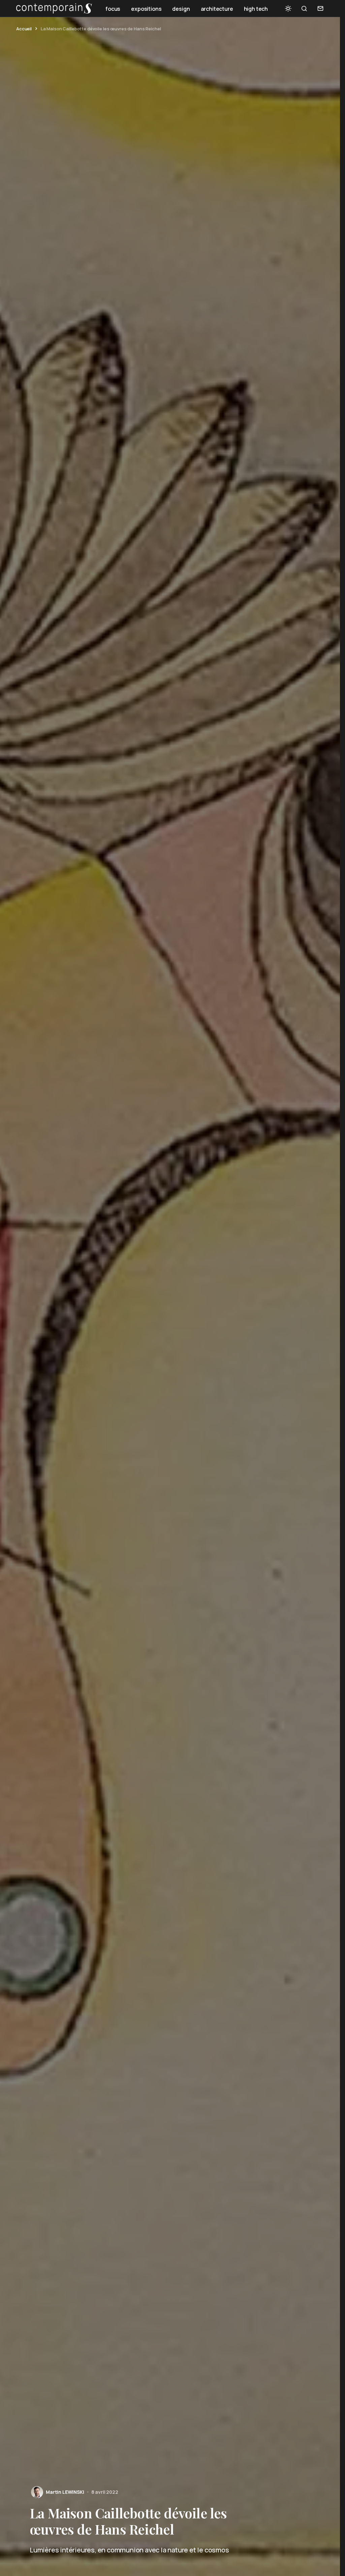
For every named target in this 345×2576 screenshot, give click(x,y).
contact (320, 8)
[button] (288, 8)
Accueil (24, 29)
